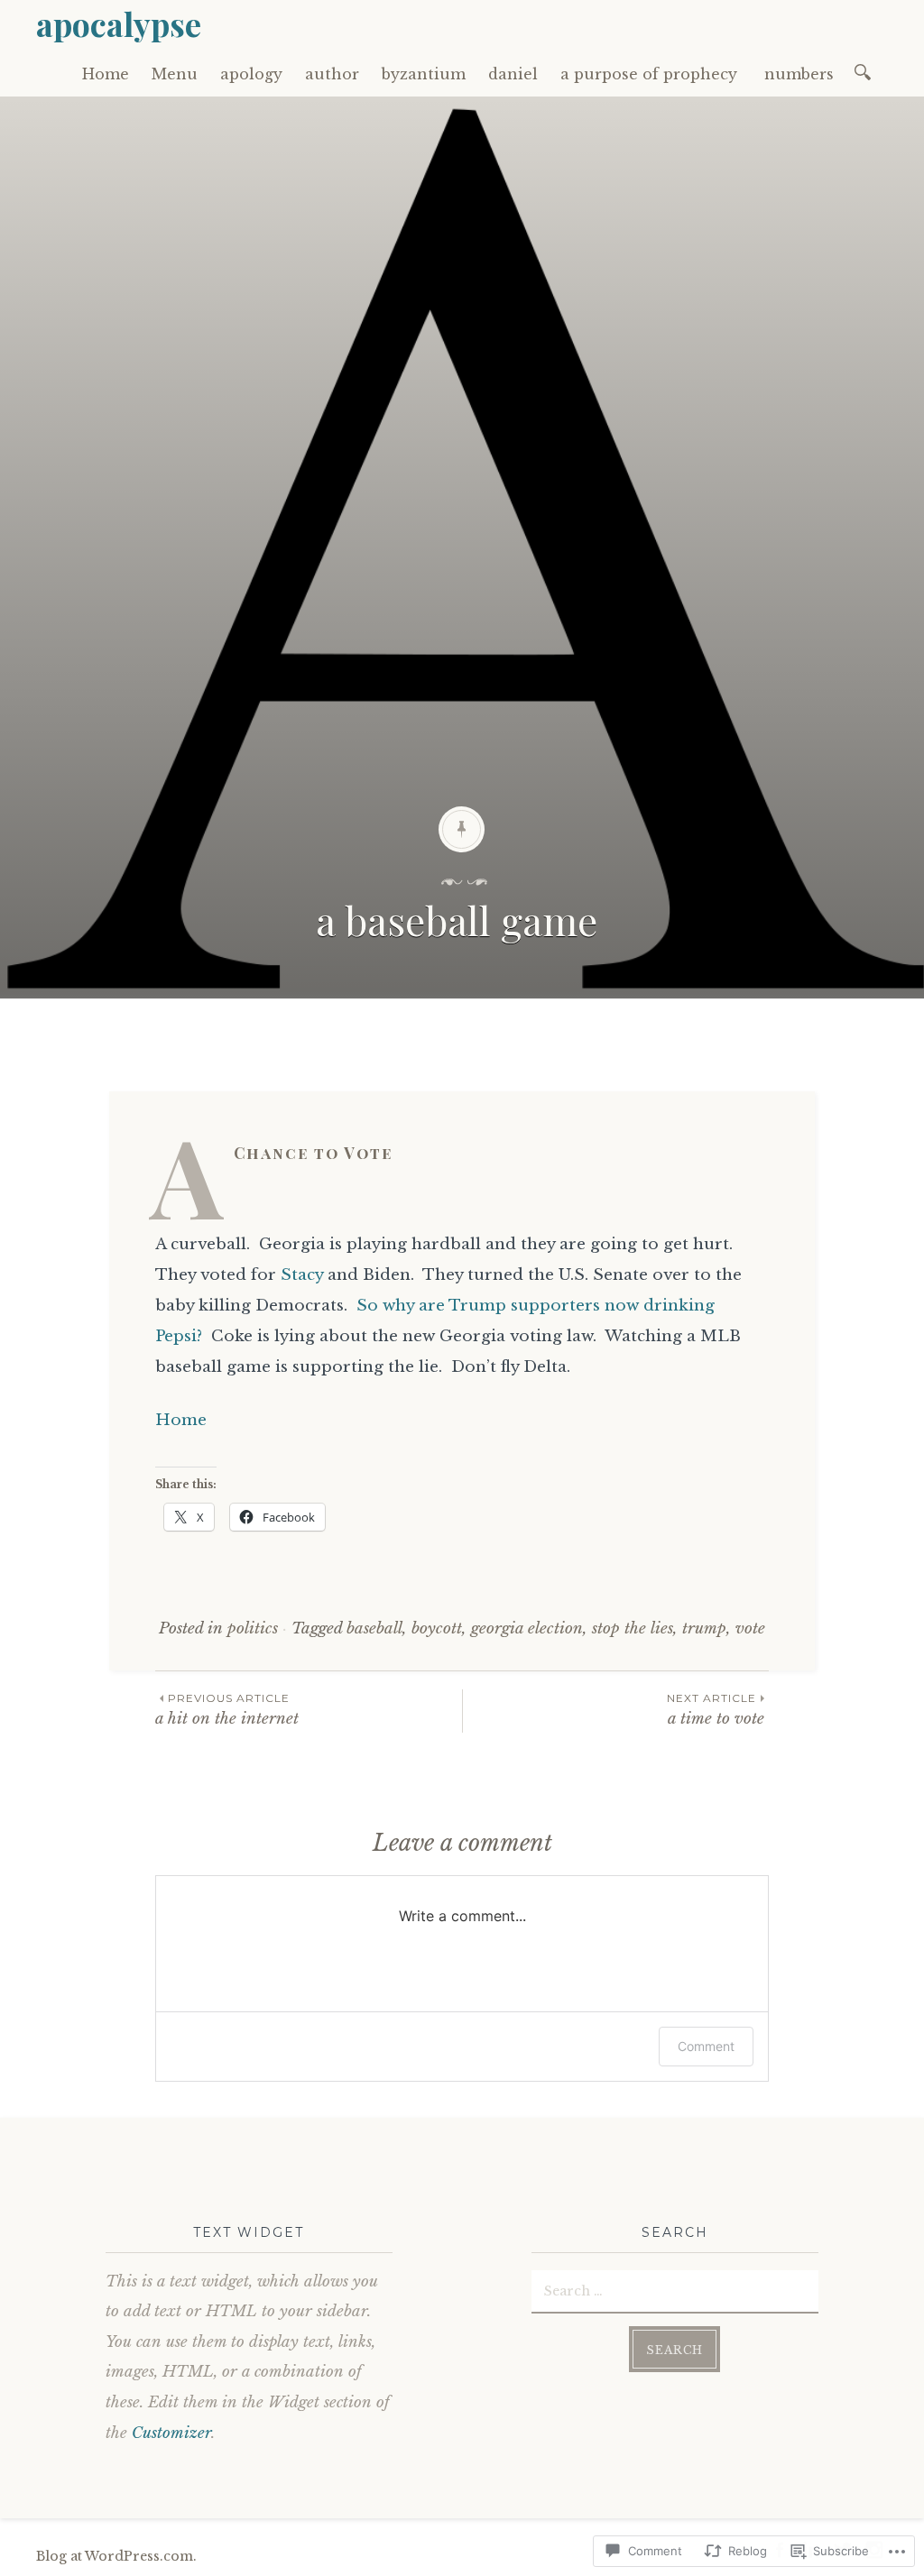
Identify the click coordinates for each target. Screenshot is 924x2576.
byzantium (424, 74)
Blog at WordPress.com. (116, 2556)
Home (106, 74)
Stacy (302, 1275)
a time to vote (718, 1710)
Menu (175, 74)
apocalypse (119, 23)
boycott (437, 1628)
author (332, 74)
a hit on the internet (229, 1710)
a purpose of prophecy (651, 74)
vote (750, 1628)
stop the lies (633, 1628)
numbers (801, 74)
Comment (706, 2046)
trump (704, 1628)
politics (253, 1628)
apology (251, 74)
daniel (513, 74)
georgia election (527, 1628)
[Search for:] (866, 71)
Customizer (171, 2433)
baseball (374, 1628)
